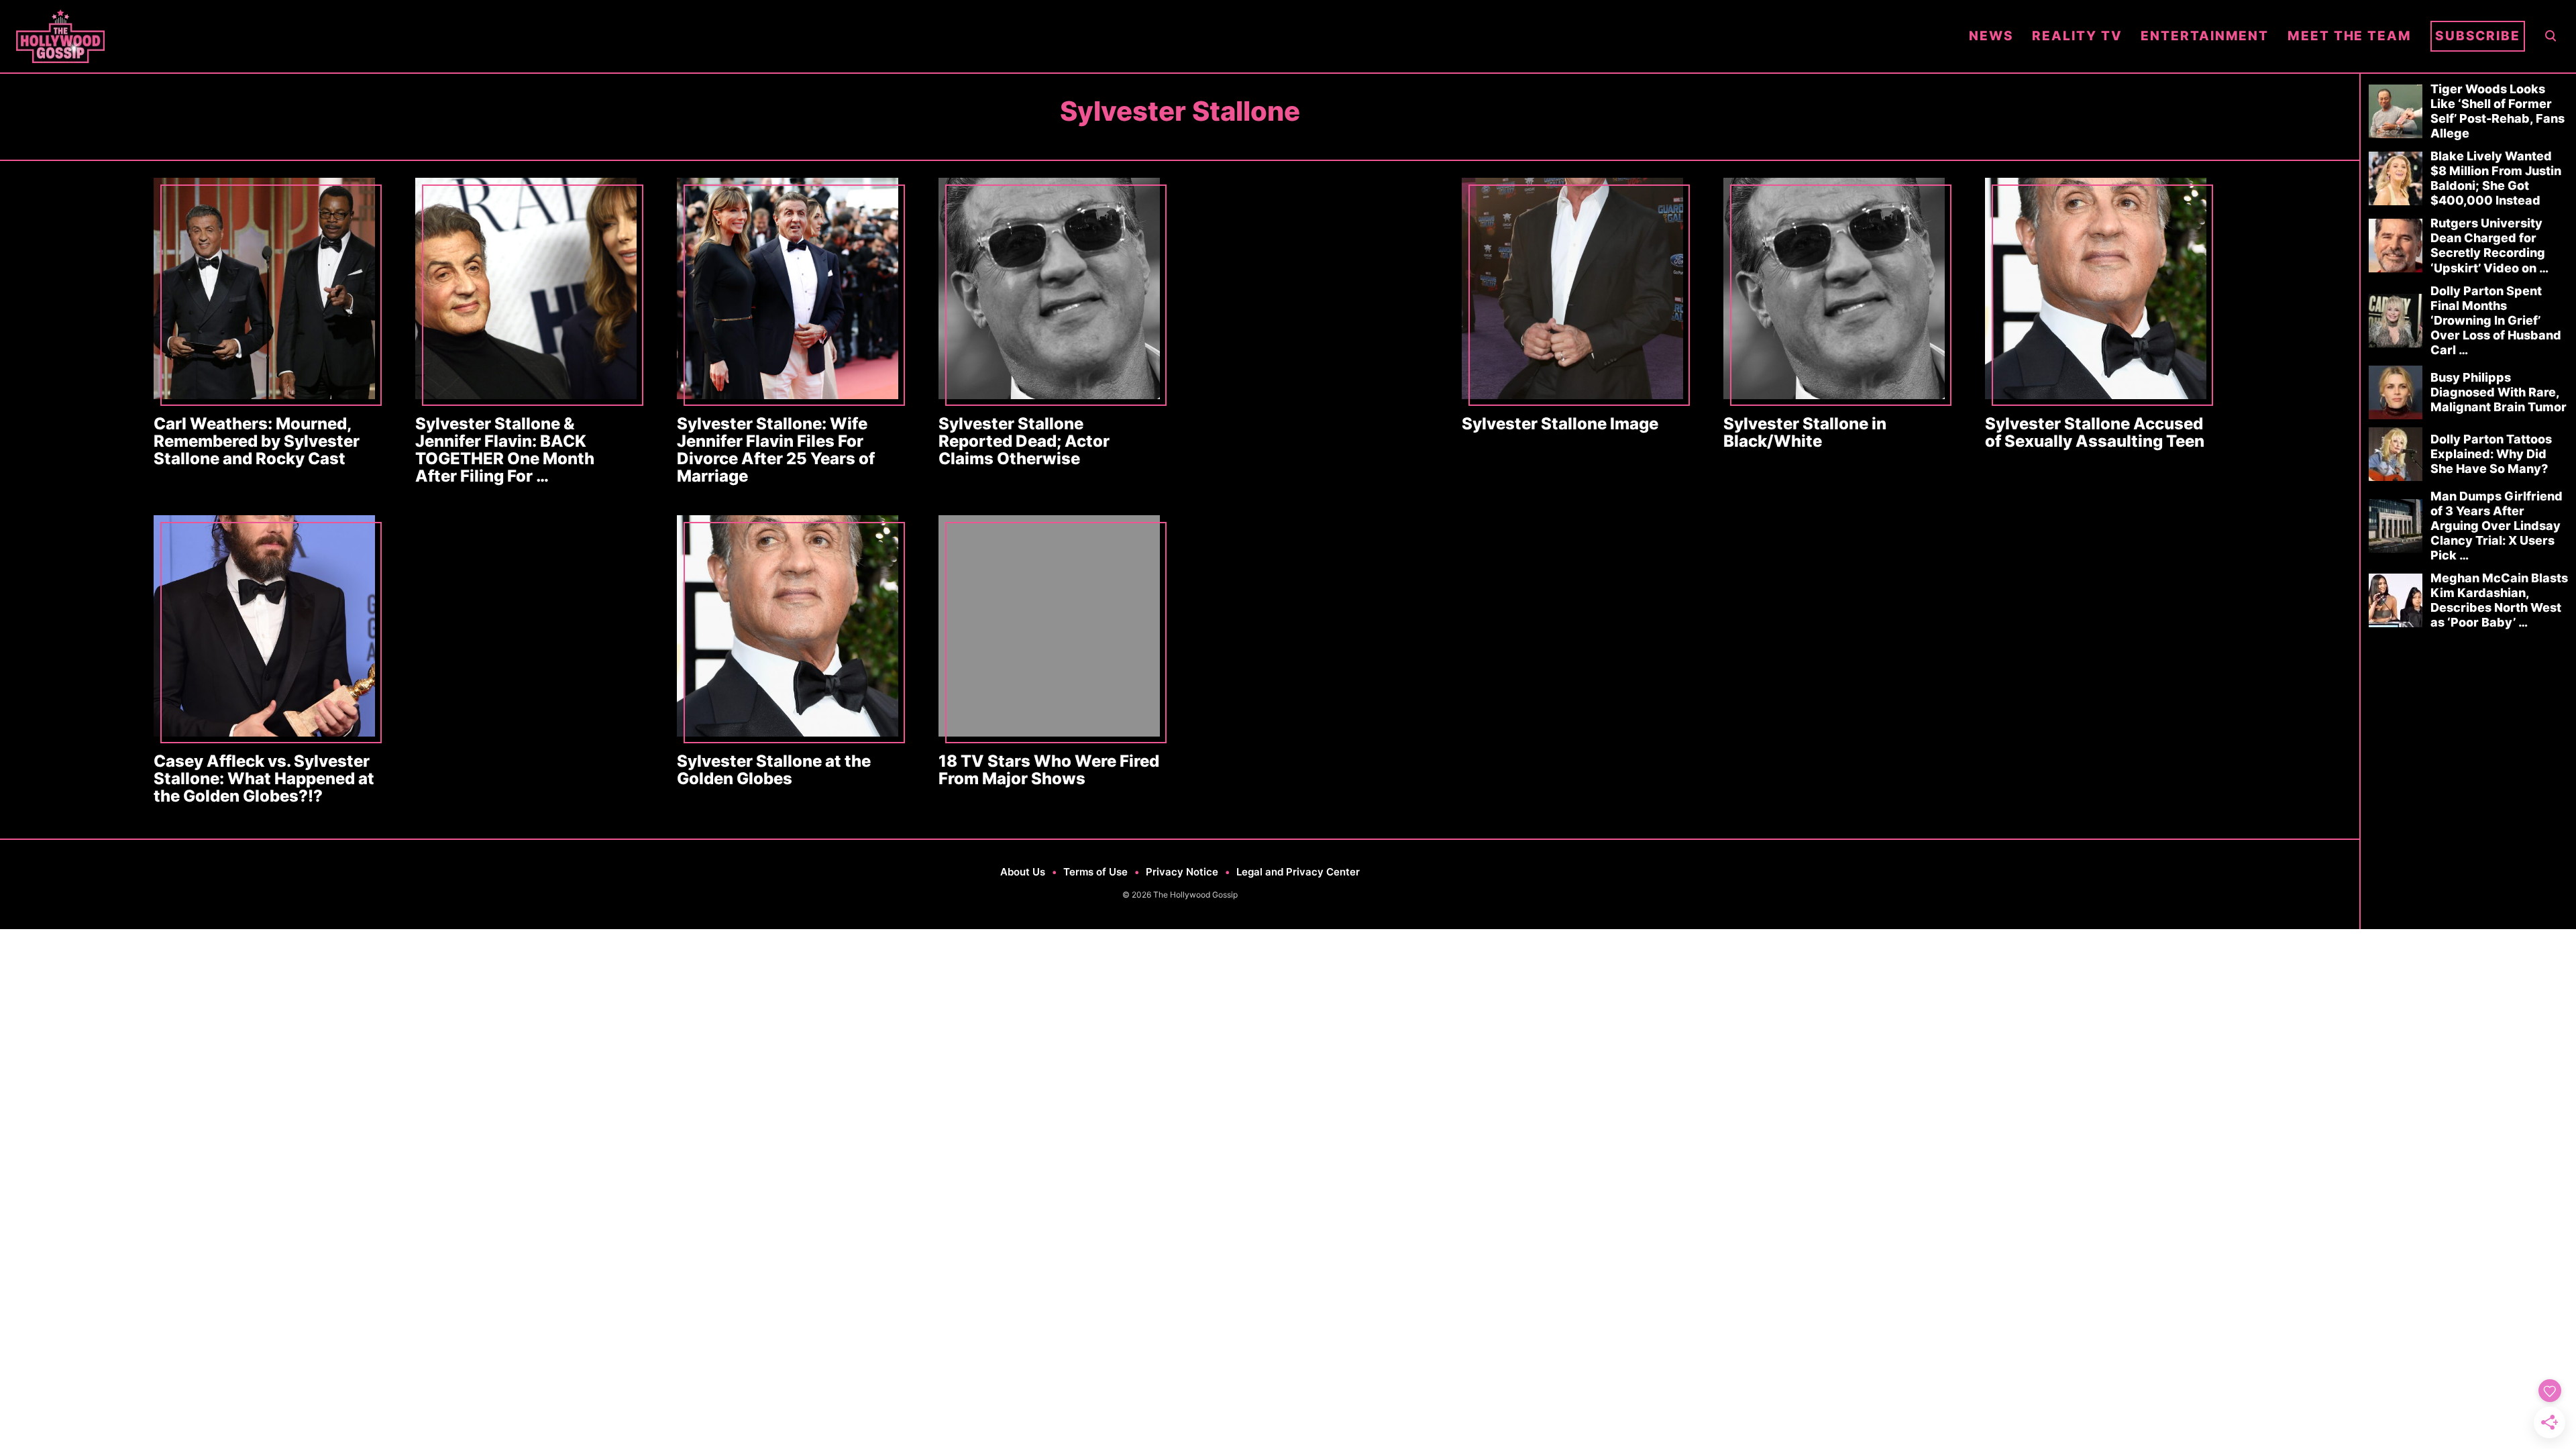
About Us (1023, 872)
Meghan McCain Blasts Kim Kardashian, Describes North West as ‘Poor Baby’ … (2499, 600)
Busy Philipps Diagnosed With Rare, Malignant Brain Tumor (2499, 392)
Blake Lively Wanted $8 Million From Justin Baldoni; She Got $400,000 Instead (2496, 178)
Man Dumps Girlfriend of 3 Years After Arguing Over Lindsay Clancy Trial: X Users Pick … (2497, 526)
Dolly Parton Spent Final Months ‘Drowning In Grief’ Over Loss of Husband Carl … (2496, 320)
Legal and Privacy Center (1298, 872)
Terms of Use (1095, 872)
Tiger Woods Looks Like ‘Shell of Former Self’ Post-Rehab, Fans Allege (2498, 111)
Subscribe (2478, 36)
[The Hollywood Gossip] (983, 36)
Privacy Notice (1182, 872)
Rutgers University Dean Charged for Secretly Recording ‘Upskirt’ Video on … (2489, 245)
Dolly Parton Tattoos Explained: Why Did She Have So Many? (2491, 454)
